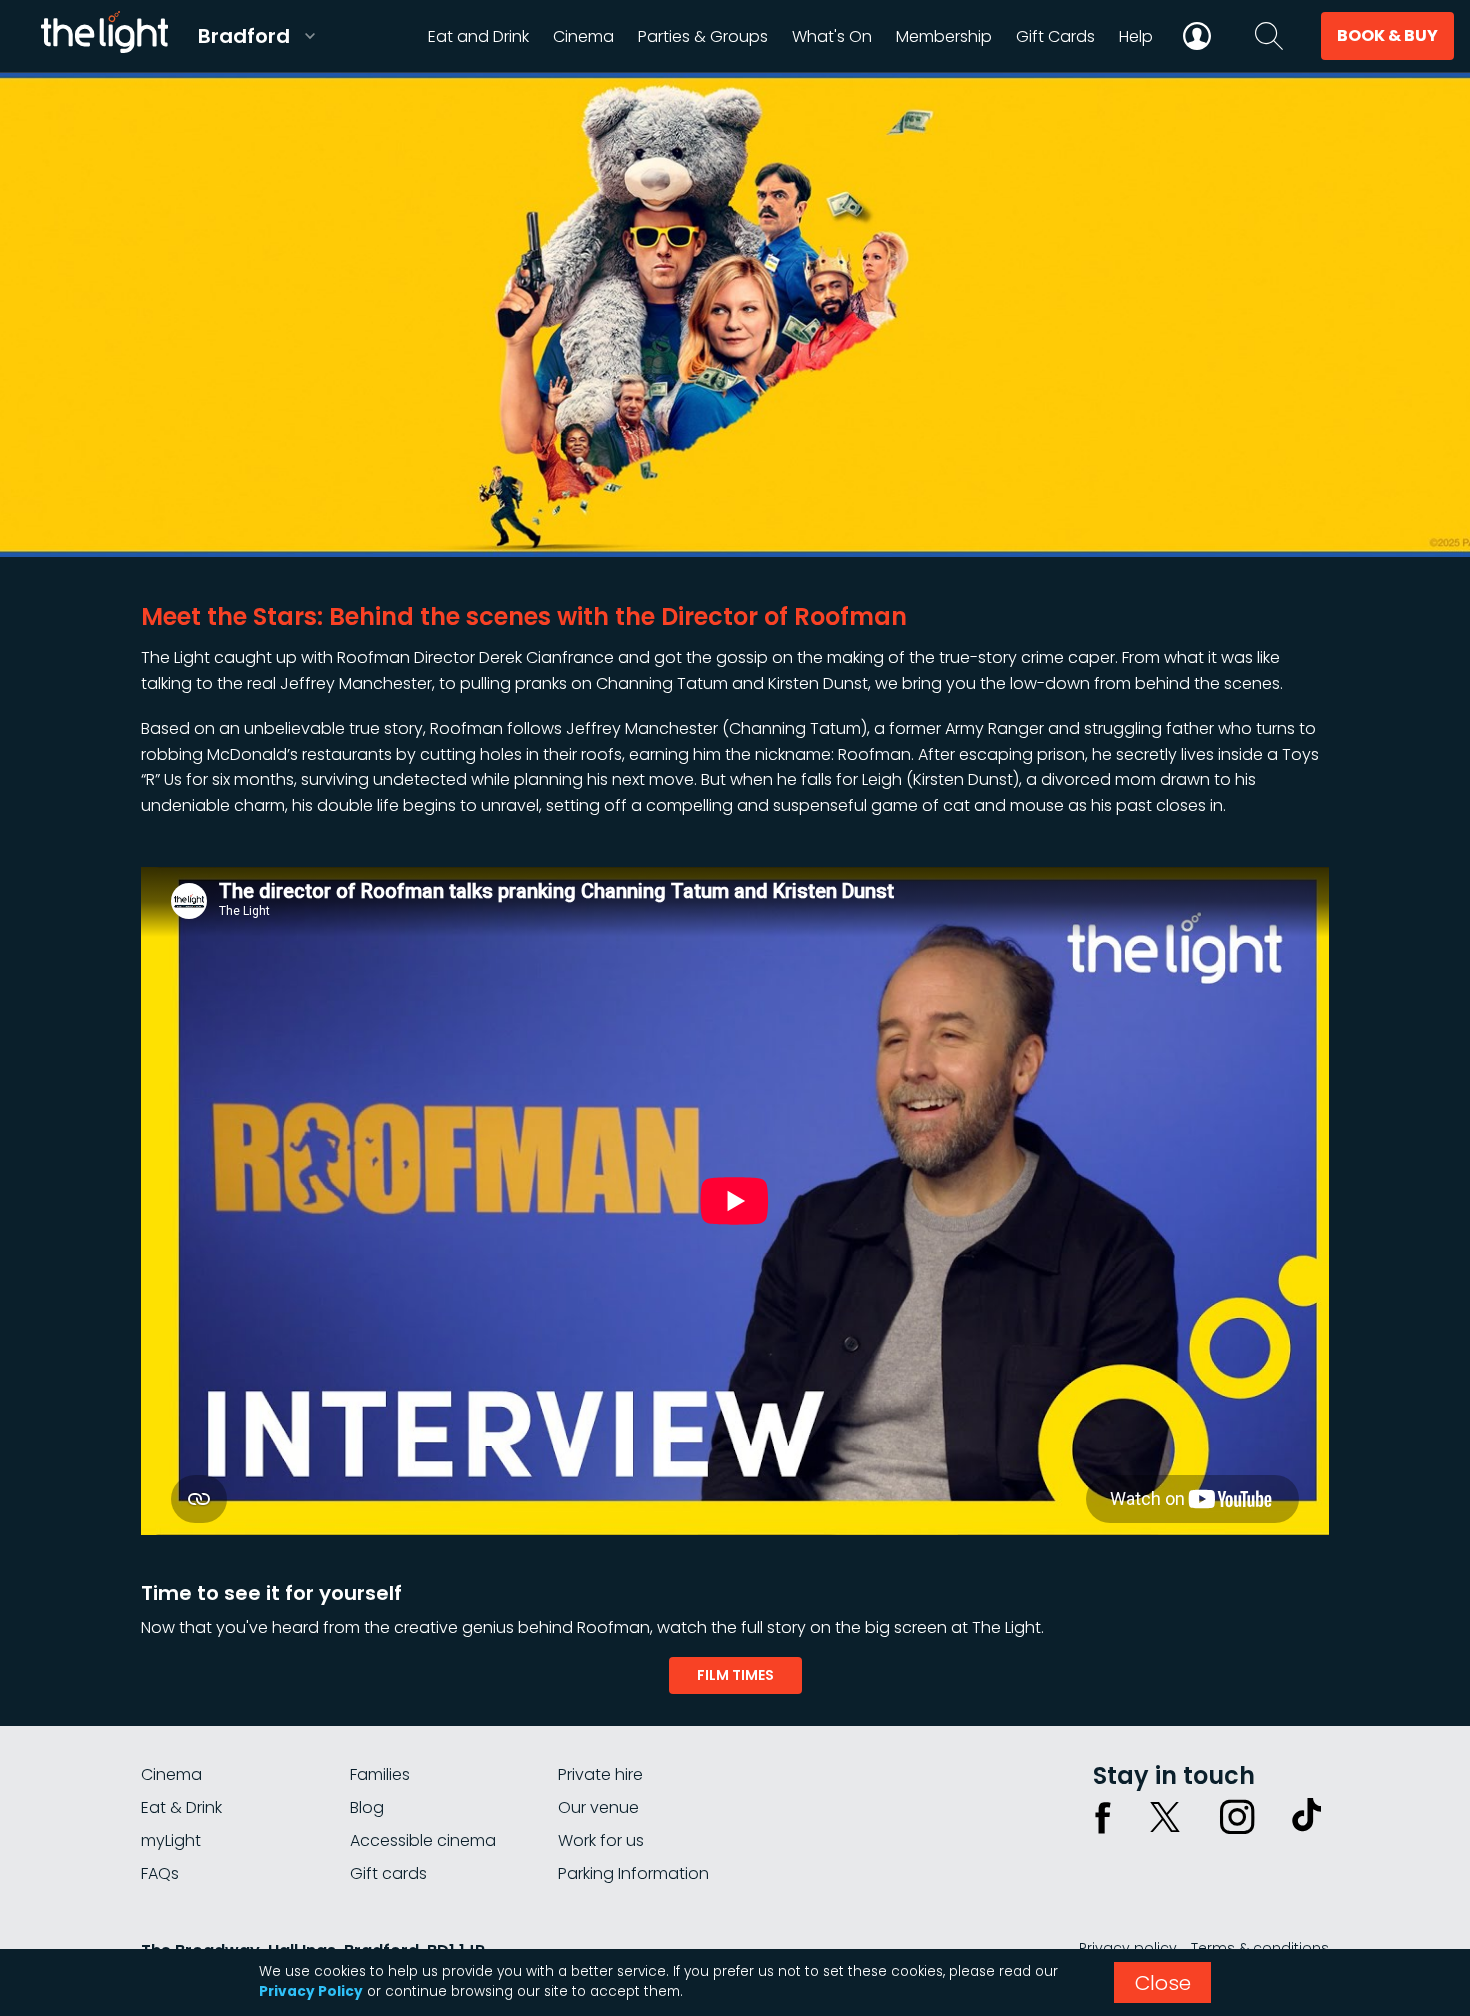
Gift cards (388, 1873)
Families (380, 1774)
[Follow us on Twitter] (1165, 1817)
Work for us (601, 1840)
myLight (171, 1840)
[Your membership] (1197, 36)
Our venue (598, 1807)
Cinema (171, 1774)
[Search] (1269, 36)
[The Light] (104, 36)
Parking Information (633, 1873)
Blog (367, 1807)
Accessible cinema (423, 1840)
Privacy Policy (311, 1991)
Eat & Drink (181, 1807)
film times (735, 1675)
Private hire (600, 1774)
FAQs (160, 1873)
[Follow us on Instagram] (1237, 1817)
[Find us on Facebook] (1103, 1817)
